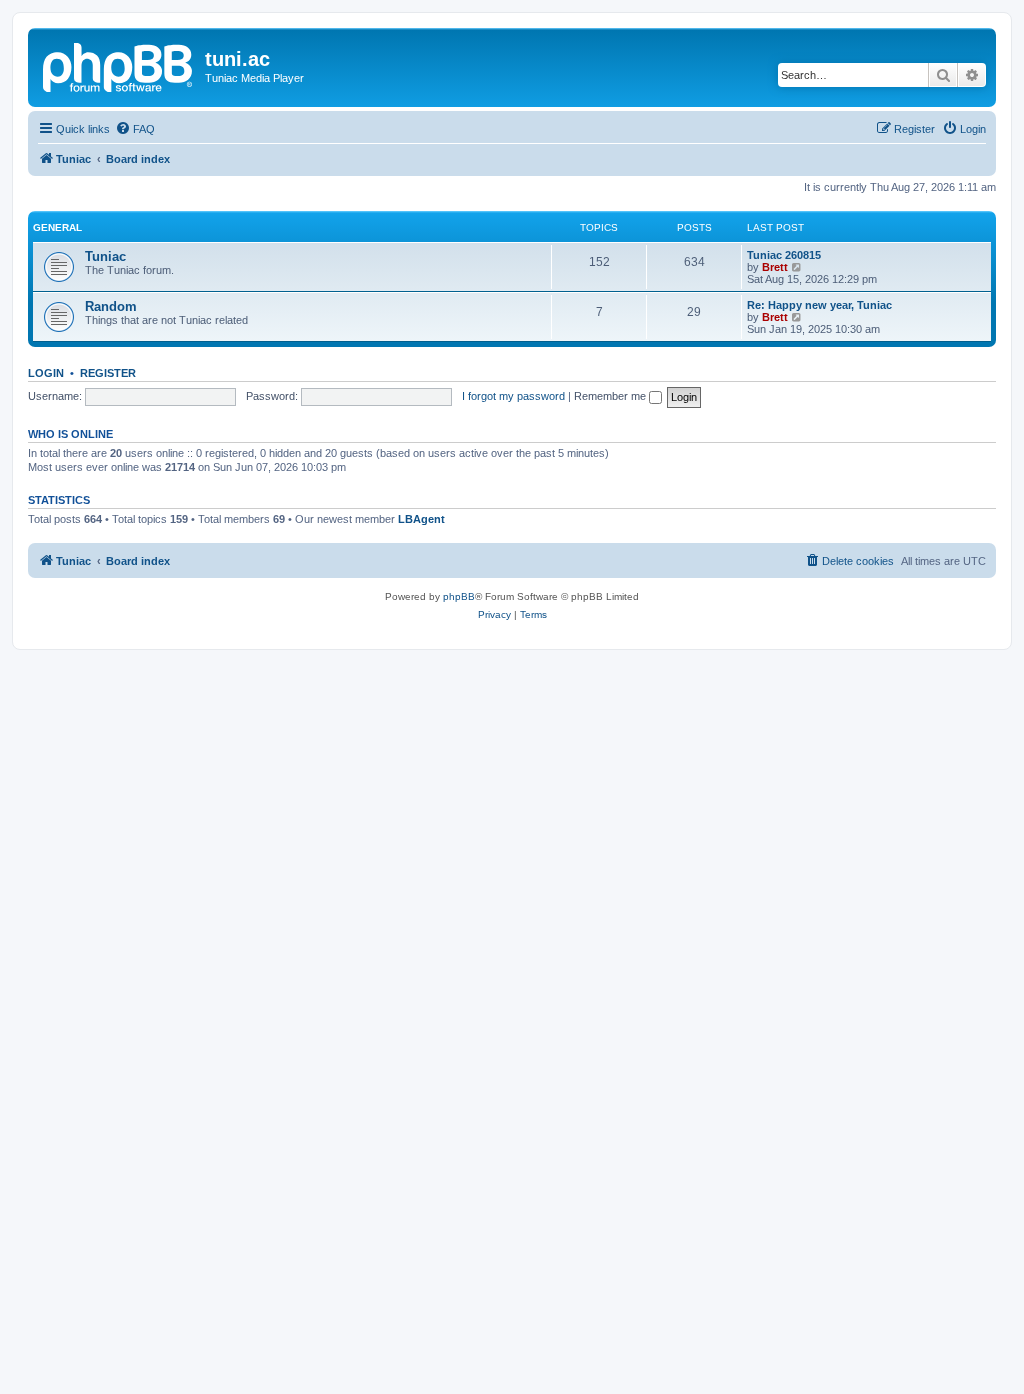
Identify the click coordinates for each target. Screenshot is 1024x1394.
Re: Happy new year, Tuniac (819, 305)
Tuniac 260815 (784, 255)
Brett (775, 267)
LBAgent (421, 519)
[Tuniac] (119, 65)
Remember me (611, 396)
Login (46, 373)
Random (111, 306)
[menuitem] (135, 129)
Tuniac (105, 256)
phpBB (459, 596)
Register (108, 373)
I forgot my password (513, 396)
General (57, 227)
